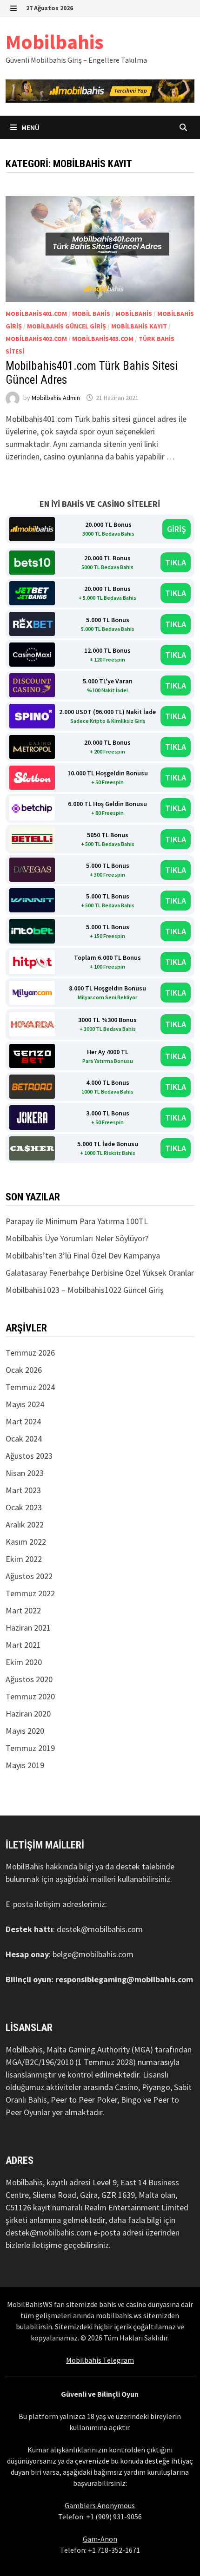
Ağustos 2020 (29, 1679)
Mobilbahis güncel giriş (67, 326)
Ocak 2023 (24, 1507)
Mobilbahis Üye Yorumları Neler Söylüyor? (77, 1238)
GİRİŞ (177, 529)
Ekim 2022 (24, 1559)
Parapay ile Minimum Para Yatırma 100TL (77, 1221)
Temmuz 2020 (30, 1696)
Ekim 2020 (24, 1662)
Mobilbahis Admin (56, 398)
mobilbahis (134, 314)
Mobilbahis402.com (36, 339)
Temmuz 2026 (30, 1353)
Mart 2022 (23, 1610)
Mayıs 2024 (25, 1404)
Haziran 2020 (28, 1714)
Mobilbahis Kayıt (139, 326)
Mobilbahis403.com (103, 339)
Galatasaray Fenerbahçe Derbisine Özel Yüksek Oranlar (100, 1273)
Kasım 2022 (26, 1542)
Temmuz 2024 (30, 1387)
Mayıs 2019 (25, 1765)
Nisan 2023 (25, 1473)
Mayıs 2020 (25, 1731)
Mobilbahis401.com (36, 314)
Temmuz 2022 (30, 1593)
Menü (30, 127)
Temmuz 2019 (30, 1748)
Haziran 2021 (28, 1628)
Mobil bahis (91, 314)
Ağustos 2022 (29, 1576)
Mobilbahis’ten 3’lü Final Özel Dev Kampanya (83, 1255)
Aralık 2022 (25, 1524)
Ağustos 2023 (29, 1456)
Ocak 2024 (24, 1439)
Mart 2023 (23, 1490)
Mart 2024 (23, 1421)
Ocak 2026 (24, 1370)
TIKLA (176, 562)
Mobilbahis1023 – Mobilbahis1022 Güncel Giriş (85, 1290)
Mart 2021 (23, 1645)
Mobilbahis (55, 42)
